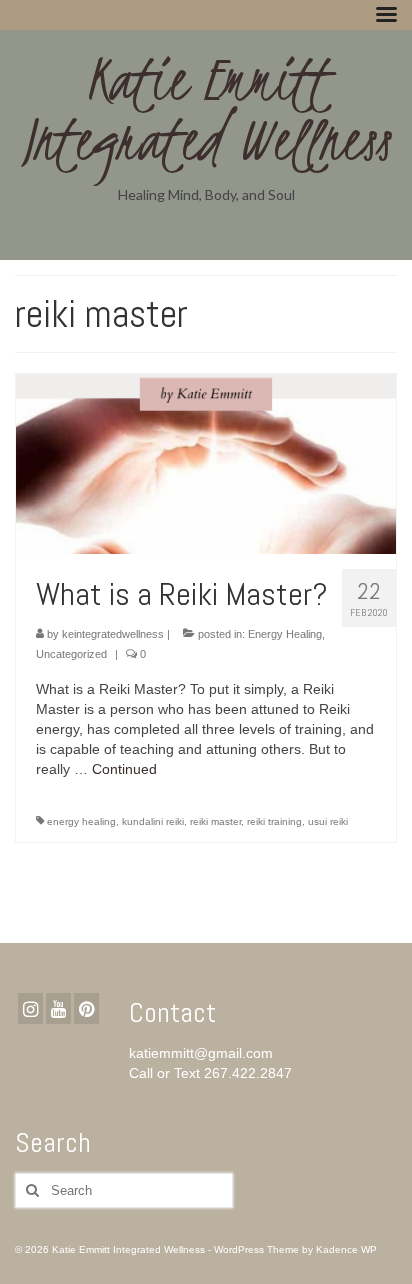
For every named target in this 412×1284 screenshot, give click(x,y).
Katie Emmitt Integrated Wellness (206, 110)
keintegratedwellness (113, 634)
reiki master (215, 821)
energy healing (81, 821)
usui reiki (328, 821)
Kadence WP (346, 1249)
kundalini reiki (153, 821)
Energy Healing (285, 634)
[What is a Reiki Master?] (206, 463)
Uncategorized (71, 654)
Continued (124, 769)
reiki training (274, 821)
